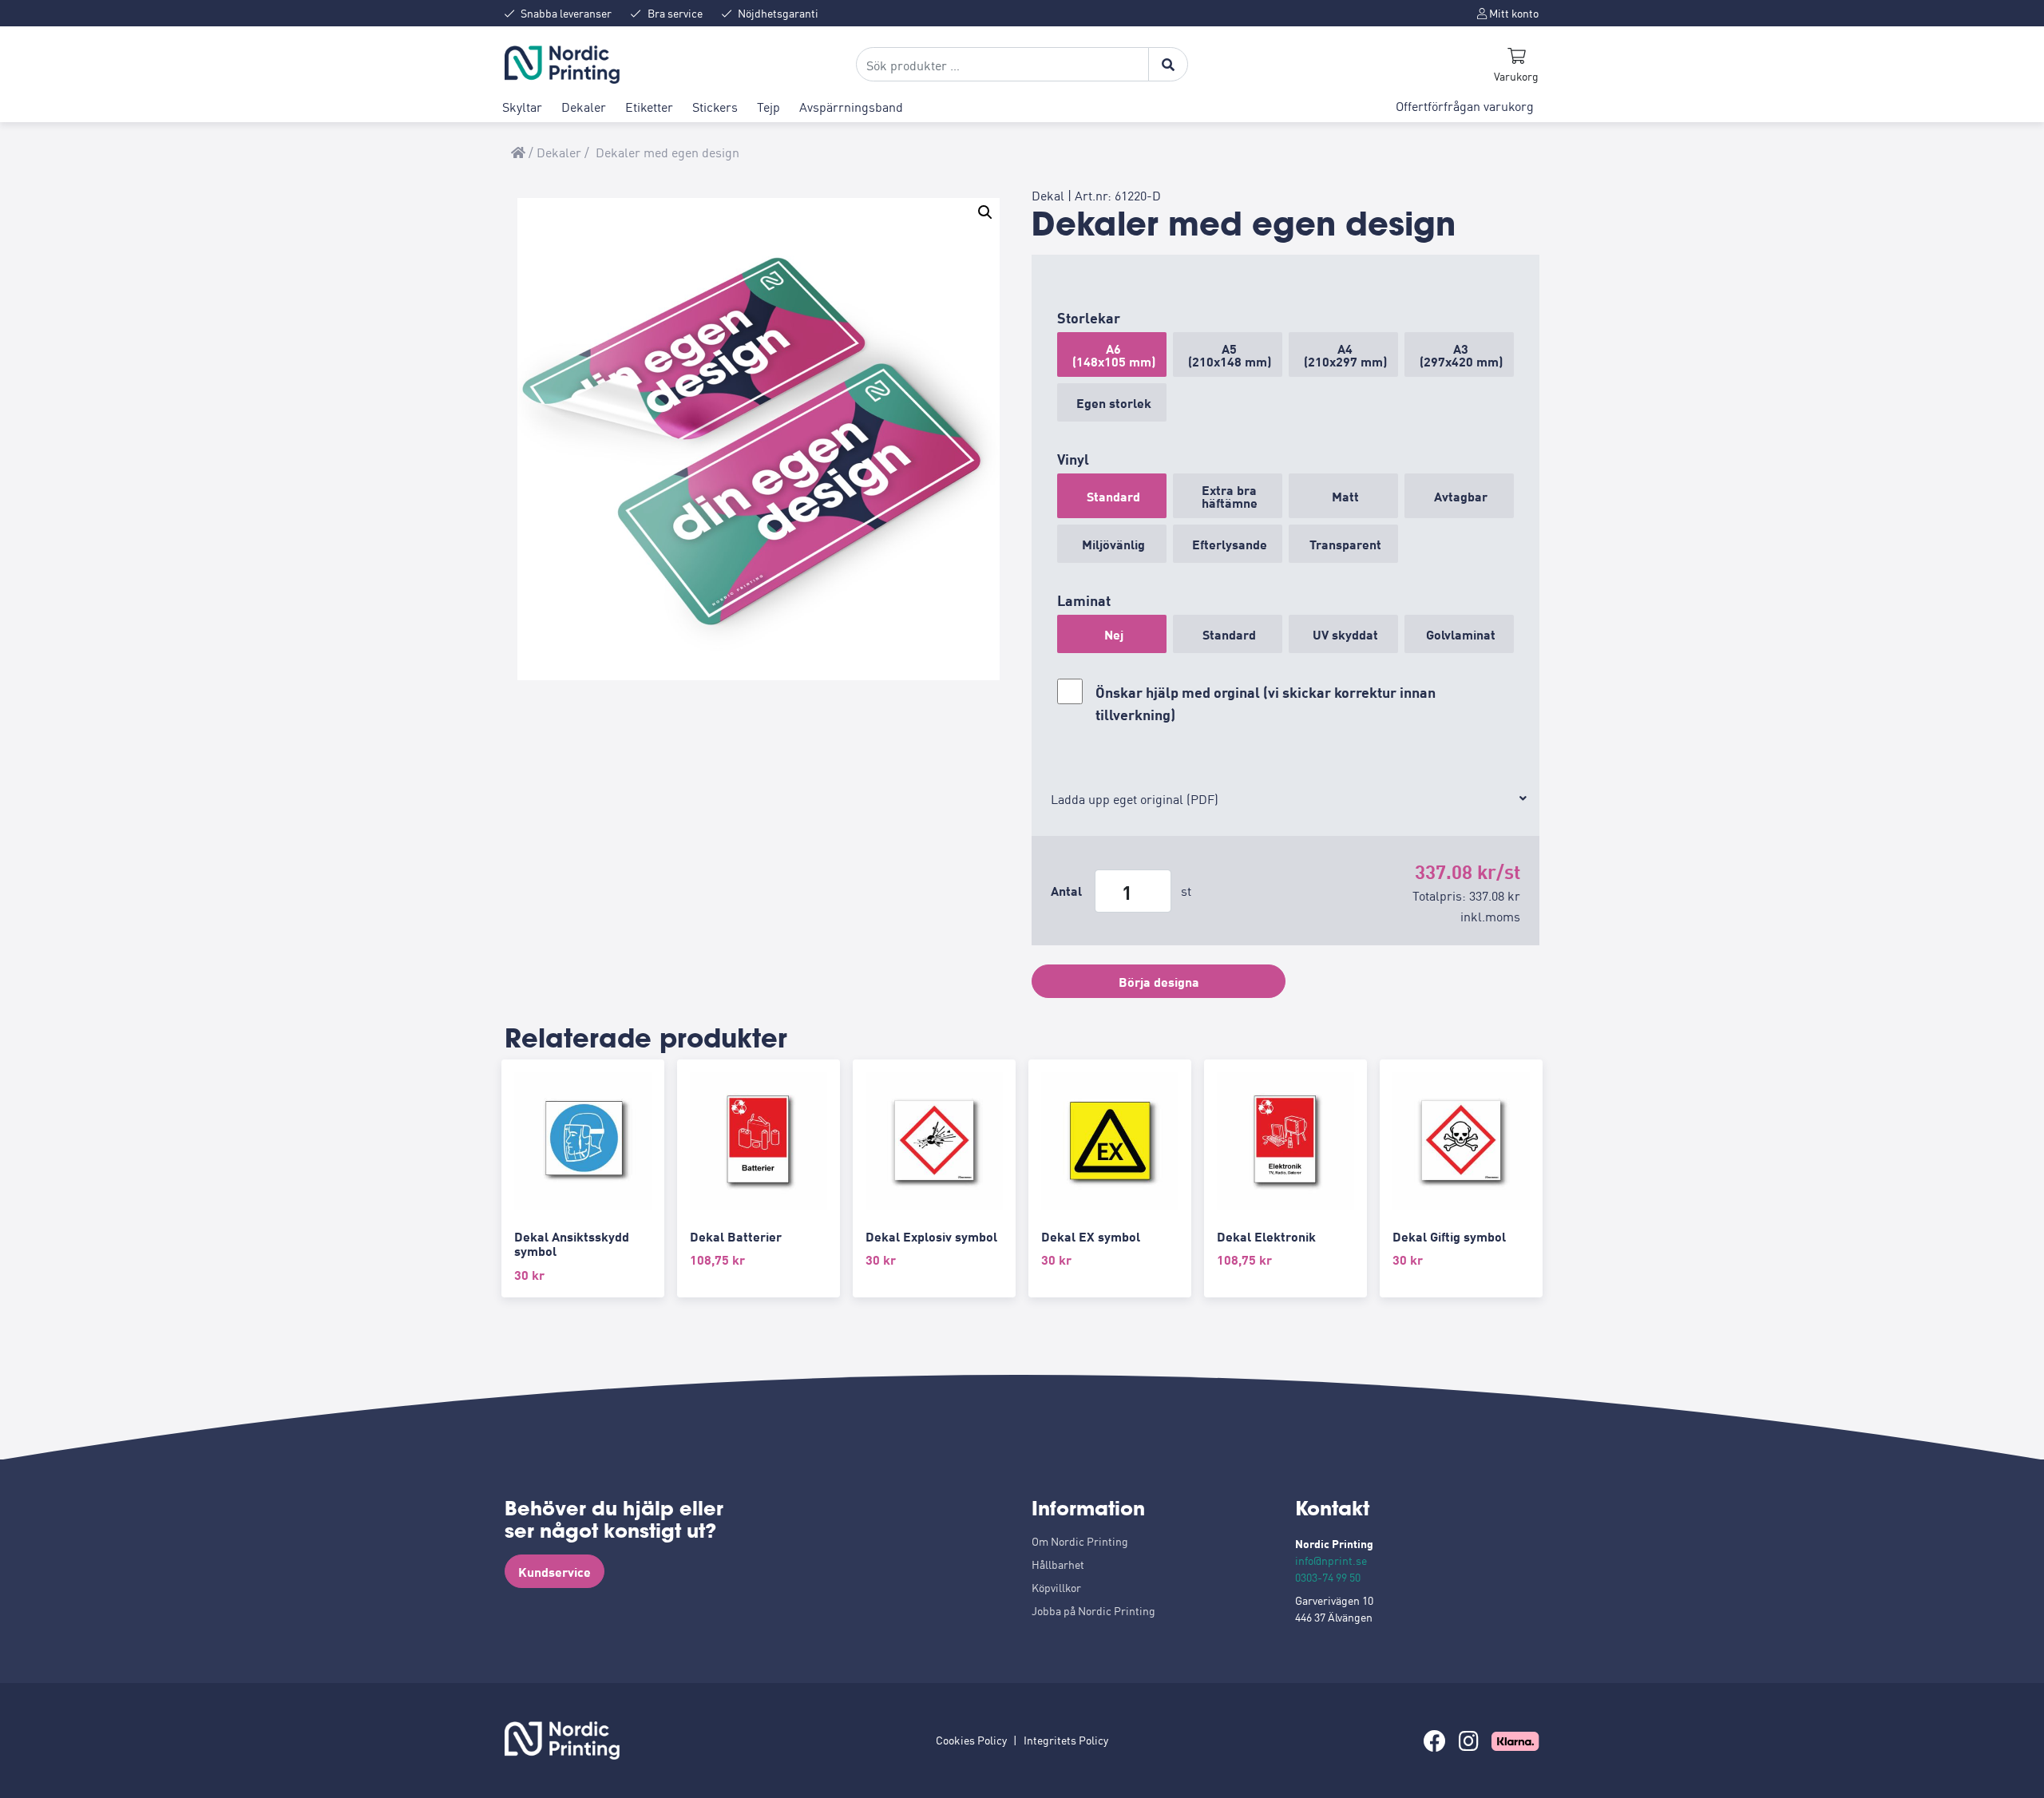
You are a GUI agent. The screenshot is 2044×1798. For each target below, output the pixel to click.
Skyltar (522, 106)
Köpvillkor (1056, 1587)
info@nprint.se (1331, 1560)
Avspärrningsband (851, 106)
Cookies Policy (971, 1740)
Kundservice (555, 1571)
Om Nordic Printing (1080, 1541)
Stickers (715, 106)
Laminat (1084, 600)
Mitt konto (1513, 13)
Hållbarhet (1058, 1564)
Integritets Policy (1066, 1740)
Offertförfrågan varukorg (1465, 105)
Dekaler (584, 106)
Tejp (768, 106)
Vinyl (1073, 458)
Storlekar (1089, 317)
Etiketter (649, 106)
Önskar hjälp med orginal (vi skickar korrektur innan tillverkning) (1266, 703)
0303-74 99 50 (1328, 1577)
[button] (985, 212)
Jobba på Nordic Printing (1093, 1610)
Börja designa (1159, 981)
